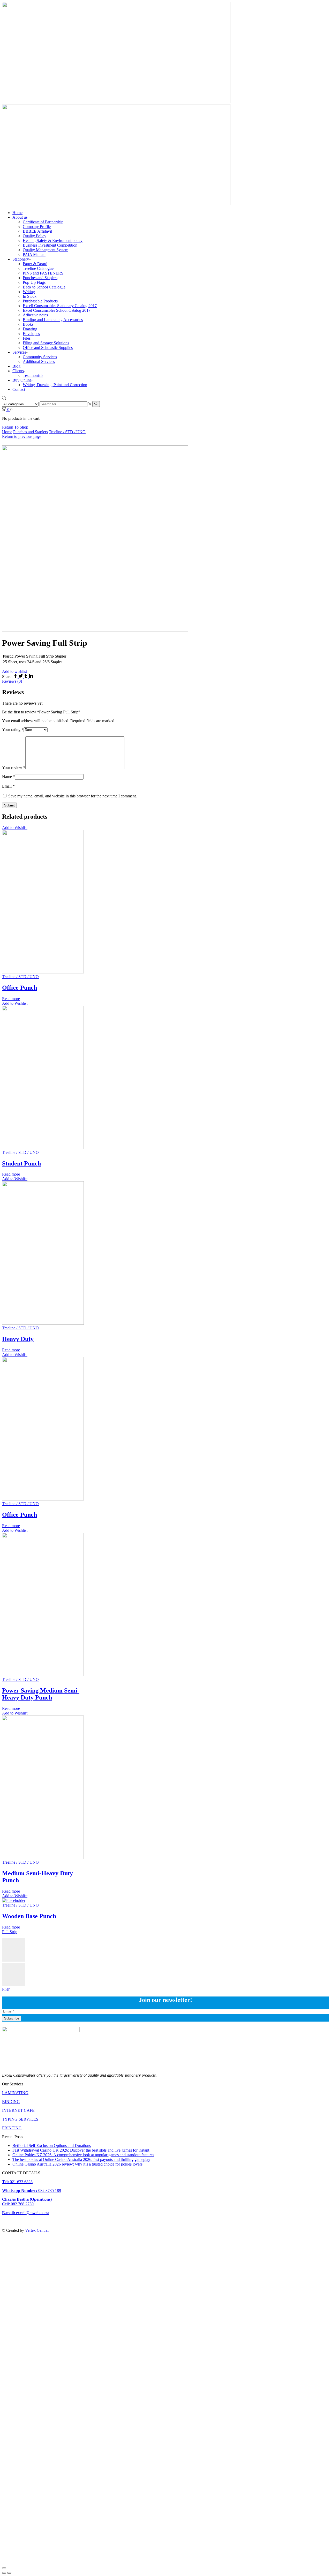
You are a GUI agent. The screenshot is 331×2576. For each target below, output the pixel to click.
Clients (18, 371)
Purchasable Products (40, 301)
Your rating (13, 730)
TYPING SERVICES (20, 2119)
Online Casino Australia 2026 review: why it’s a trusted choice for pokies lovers (77, 2164)
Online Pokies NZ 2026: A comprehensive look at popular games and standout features (83, 2155)
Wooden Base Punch (29, 1916)
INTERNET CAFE (18, 2110)
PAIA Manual (34, 254)
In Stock (30, 296)
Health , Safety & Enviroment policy (53, 241)
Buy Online (22, 380)
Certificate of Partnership (43, 222)
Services (19, 352)
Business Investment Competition (50, 245)
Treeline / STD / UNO (67, 432)
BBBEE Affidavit (37, 231)
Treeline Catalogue (38, 268)
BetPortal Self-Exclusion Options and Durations (52, 2146)
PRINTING (12, 2128)
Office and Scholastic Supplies (48, 348)
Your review (14, 768)
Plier (6, 1989)
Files (27, 338)
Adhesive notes (35, 315)
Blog (16, 366)
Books (28, 324)
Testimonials (33, 375)
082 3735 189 (32, 2190)
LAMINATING (15, 2093)
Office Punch (20, 988)
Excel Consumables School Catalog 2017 (57, 310)
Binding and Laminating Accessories (53, 320)
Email (8, 786)
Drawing (30, 329)
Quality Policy (35, 236)
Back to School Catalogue (44, 287)
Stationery (21, 259)
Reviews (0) (12, 681)
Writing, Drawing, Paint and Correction (55, 385)
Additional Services (39, 361)
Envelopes (31, 334)
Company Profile (37, 227)
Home (17, 213)
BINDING (11, 2102)
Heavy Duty (18, 1339)
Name (9, 777)
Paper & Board (35, 264)
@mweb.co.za (26, 2213)
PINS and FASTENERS (43, 273)
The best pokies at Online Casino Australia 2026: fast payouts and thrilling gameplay (81, 2159)
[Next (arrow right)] (9, 2573)
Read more (11, 999)
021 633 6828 (17, 2182)
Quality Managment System (46, 250)
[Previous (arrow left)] (4, 2573)
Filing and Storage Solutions (46, 343)
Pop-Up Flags (34, 282)
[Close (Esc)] (4, 2568)
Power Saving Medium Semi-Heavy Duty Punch (41, 1694)
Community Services (40, 357)
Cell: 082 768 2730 (18, 2204)
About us (20, 217)
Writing (29, 292)
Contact (19, 389)
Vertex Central (37, 2230)
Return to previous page (22, 436)
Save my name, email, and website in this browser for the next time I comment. (73, 796)
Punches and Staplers (40, 278)
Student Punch (21, 1163)
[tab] (165, 681)
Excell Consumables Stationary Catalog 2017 (60, 306)
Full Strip (10, 1932)
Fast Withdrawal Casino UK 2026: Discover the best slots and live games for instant (81, 2150)
